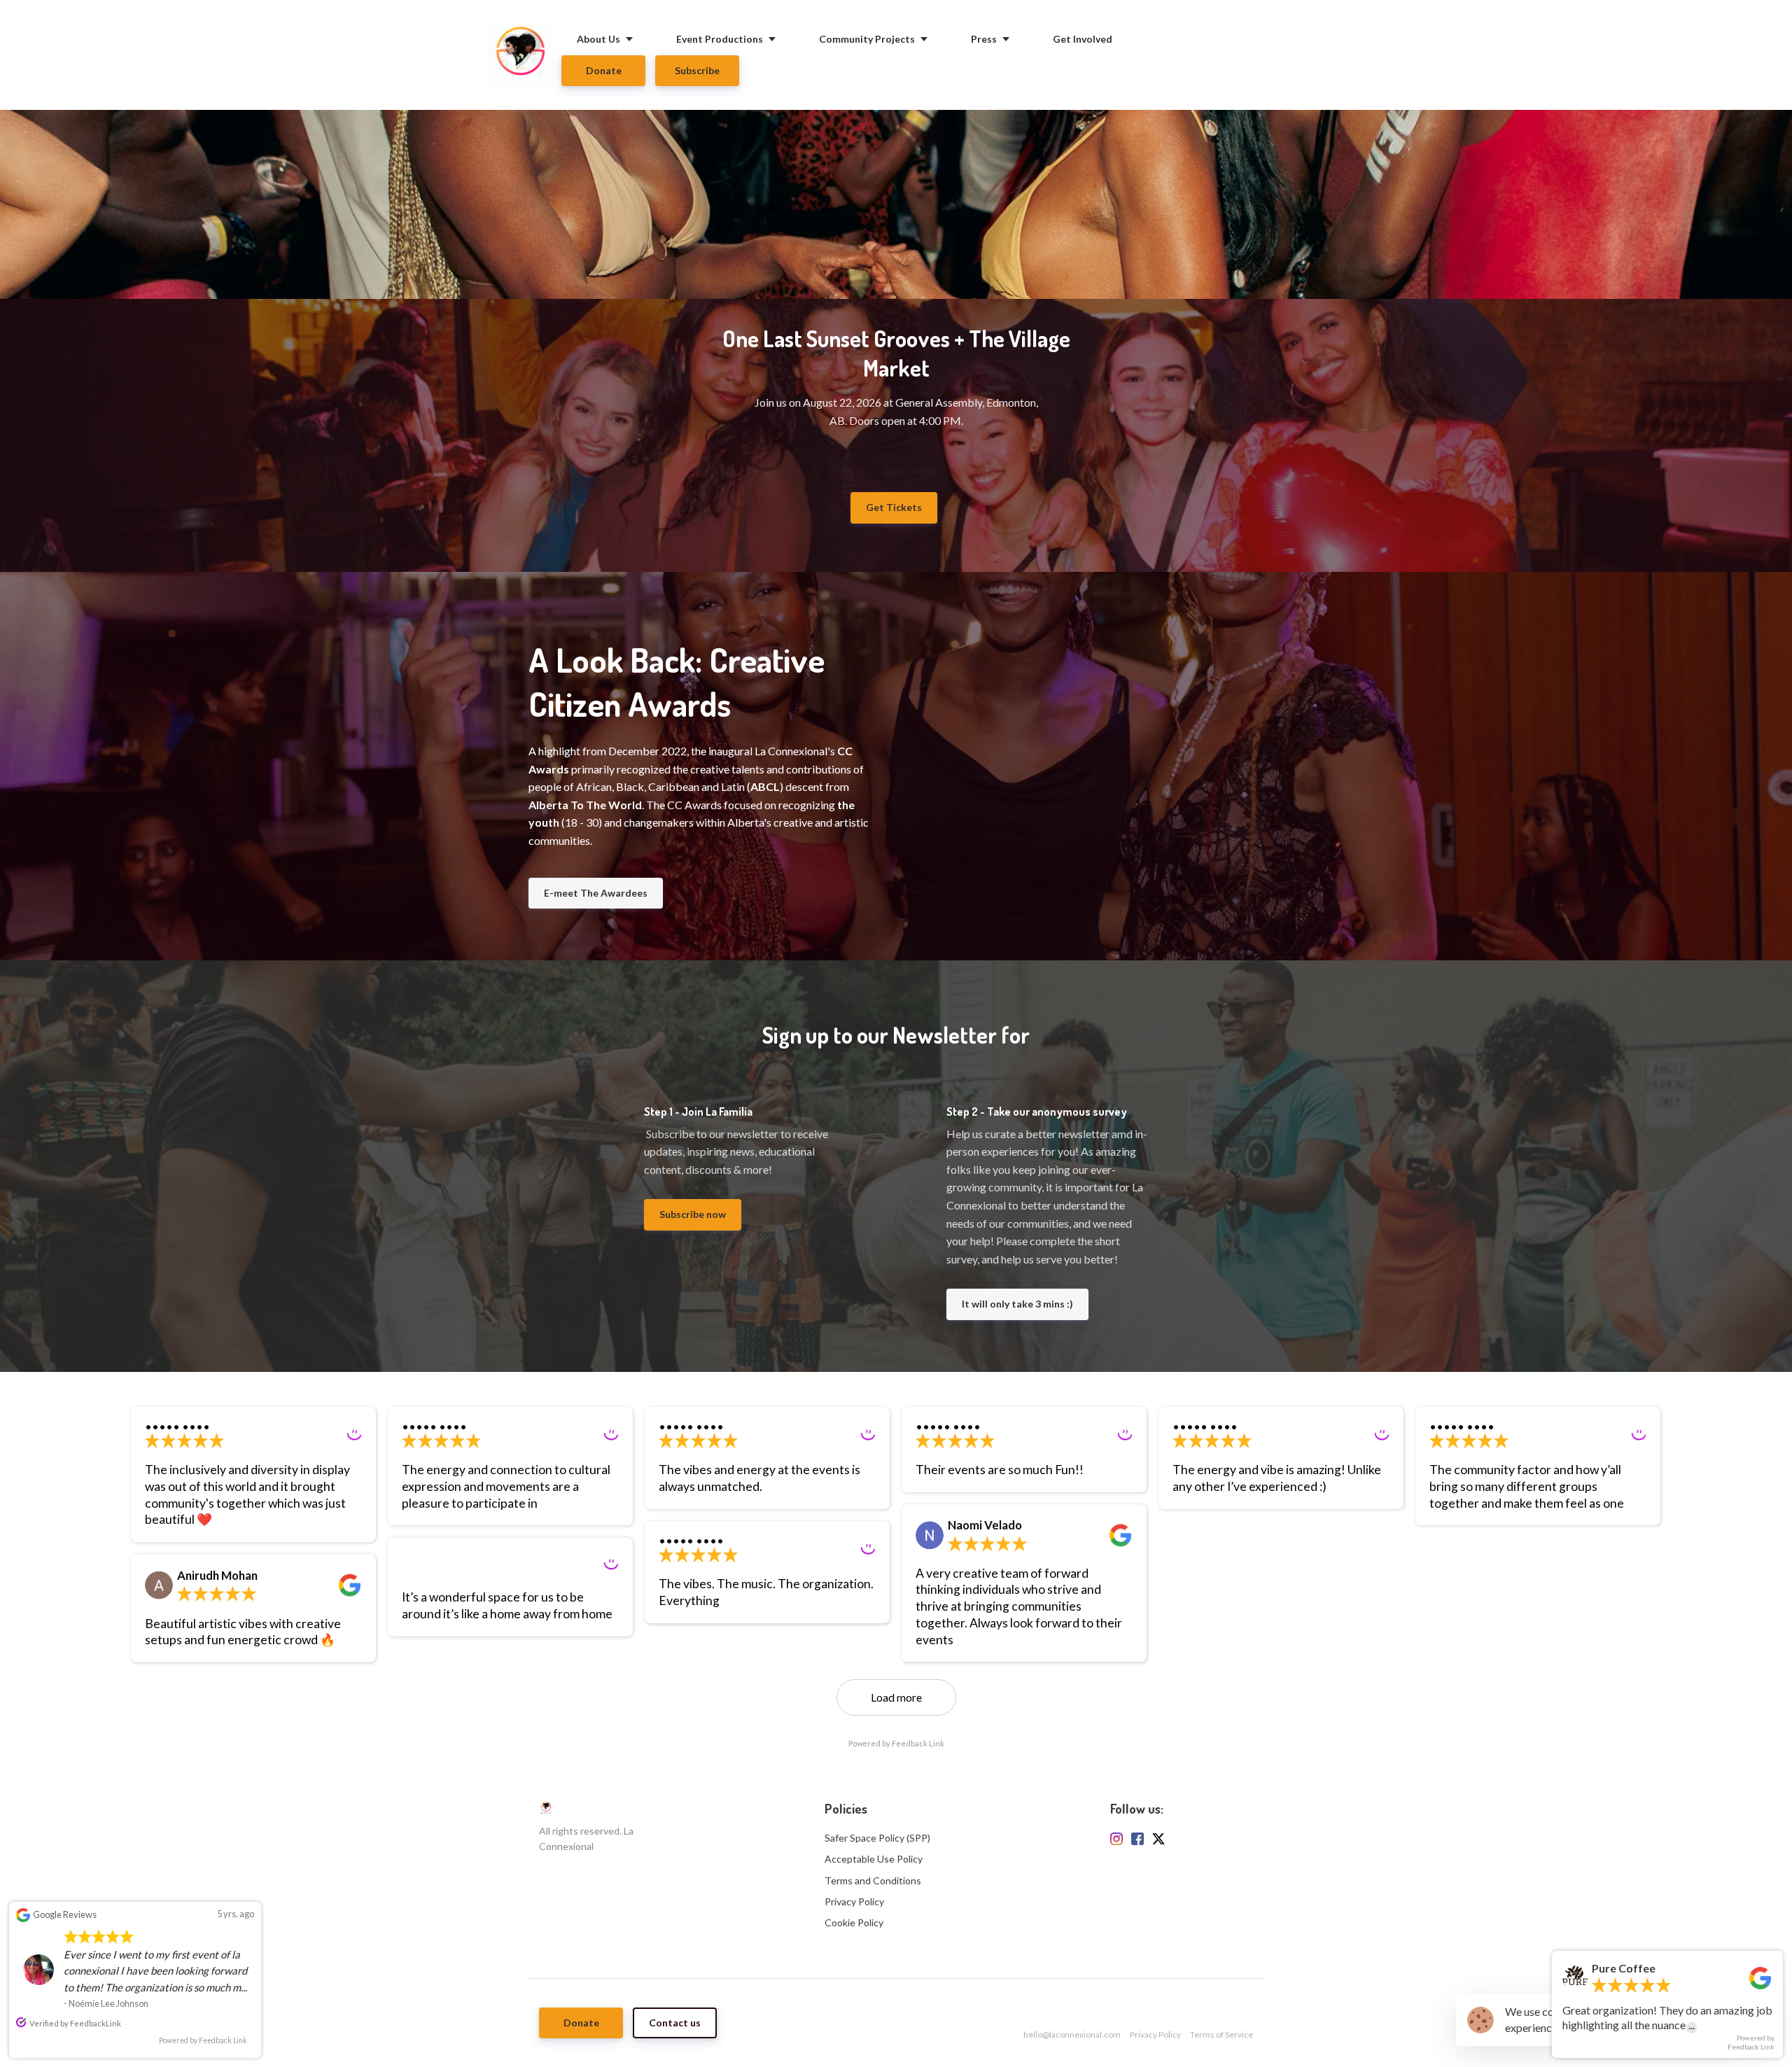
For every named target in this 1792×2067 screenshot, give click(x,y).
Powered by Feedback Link (896, 1743)
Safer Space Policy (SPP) (877, 1838)
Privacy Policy (854, 1901)
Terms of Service (1221, 2034)
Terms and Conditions (873, 1880)
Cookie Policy (854, 1922)
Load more (896, 1697)
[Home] (524, 55)
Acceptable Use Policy (874, 1859)
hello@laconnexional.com (1072, 2034)
